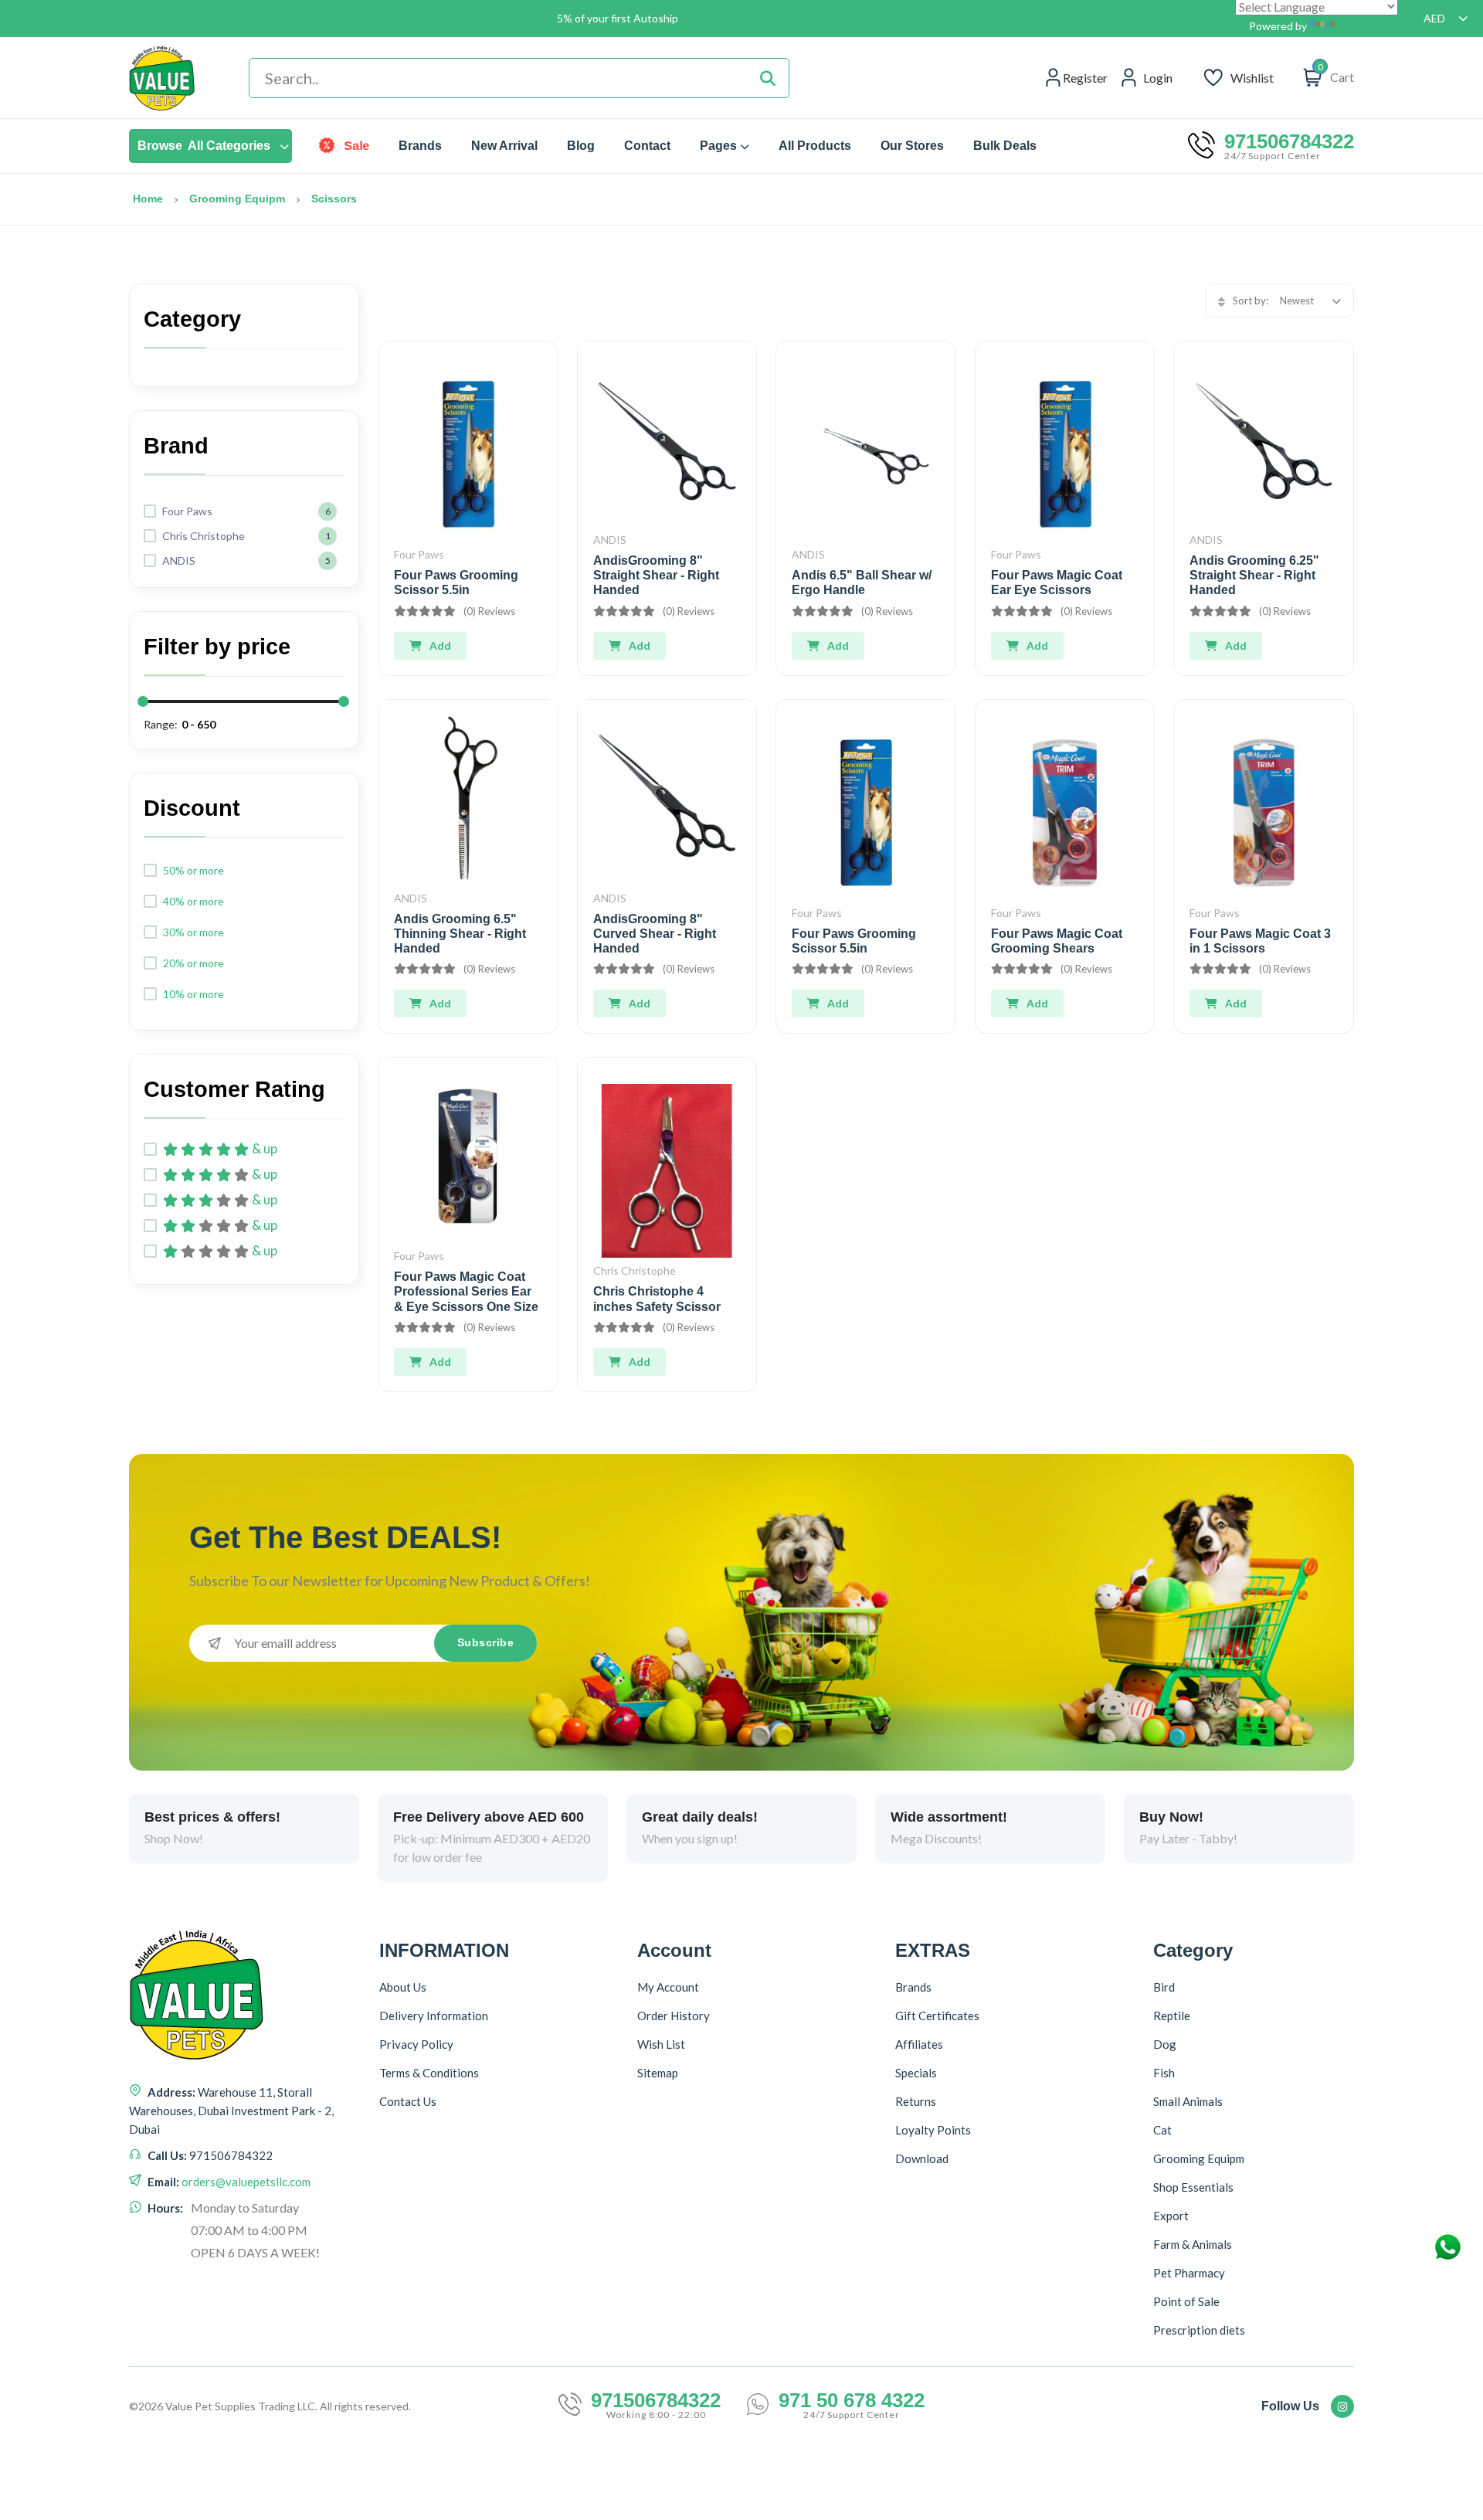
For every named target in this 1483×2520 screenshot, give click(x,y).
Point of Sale (1186, 2301)
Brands (420, 146)
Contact (647, 146)
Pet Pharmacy (1189, 2273)
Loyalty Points (933, 2130)
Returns (916, 2101)
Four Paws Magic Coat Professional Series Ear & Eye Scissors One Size (466, 1291)
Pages (718, 146)
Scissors (334, 199)
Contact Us (408, 2101)
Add (440, 645)
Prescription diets (1199, 2330)
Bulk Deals (1005, 146)
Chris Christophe (635, 1270)
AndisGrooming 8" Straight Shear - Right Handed (656, 575)
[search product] (768, 78)
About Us (403, 1987)
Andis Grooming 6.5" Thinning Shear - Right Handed (460, 934)
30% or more (193, 932)
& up (265, 1149)
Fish (1164, 2073)
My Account (668, 1987)
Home (148, 199)
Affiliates (919, 2044)
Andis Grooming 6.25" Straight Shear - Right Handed (1254, 575)
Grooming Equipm (237, 199)
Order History (674, 2016)
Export (1171, 2216)
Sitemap (658, 2073)
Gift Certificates (937, 2016)
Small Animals (1188, 2101)
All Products (815, 146)
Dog (1165, 2044)
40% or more (193, 901)
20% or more (193, 963)
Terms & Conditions (429, 2073)
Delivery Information (434, 2016)
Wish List (661, 2044)
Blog (581, 146)
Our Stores (912, 146)
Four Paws (419, 554)
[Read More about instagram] (1342, 2406)
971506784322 (1289, 141)
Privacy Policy (416, 2044)
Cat (1162, 2130)
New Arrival (504, 146)
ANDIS (610, 540)
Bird (1164, 1987)
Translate (1361, 26)
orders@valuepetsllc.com (246, 2182)
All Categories (204, 146)
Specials (916, 2073)
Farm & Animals (1193, 2244)
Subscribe (486, 1642)
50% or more (193, 870)
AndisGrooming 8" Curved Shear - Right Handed (655, 934)
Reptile (1172, 2016)
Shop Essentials (1193, 2187)
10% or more (193, 994)
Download (922, 2158)
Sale (356, 146)
